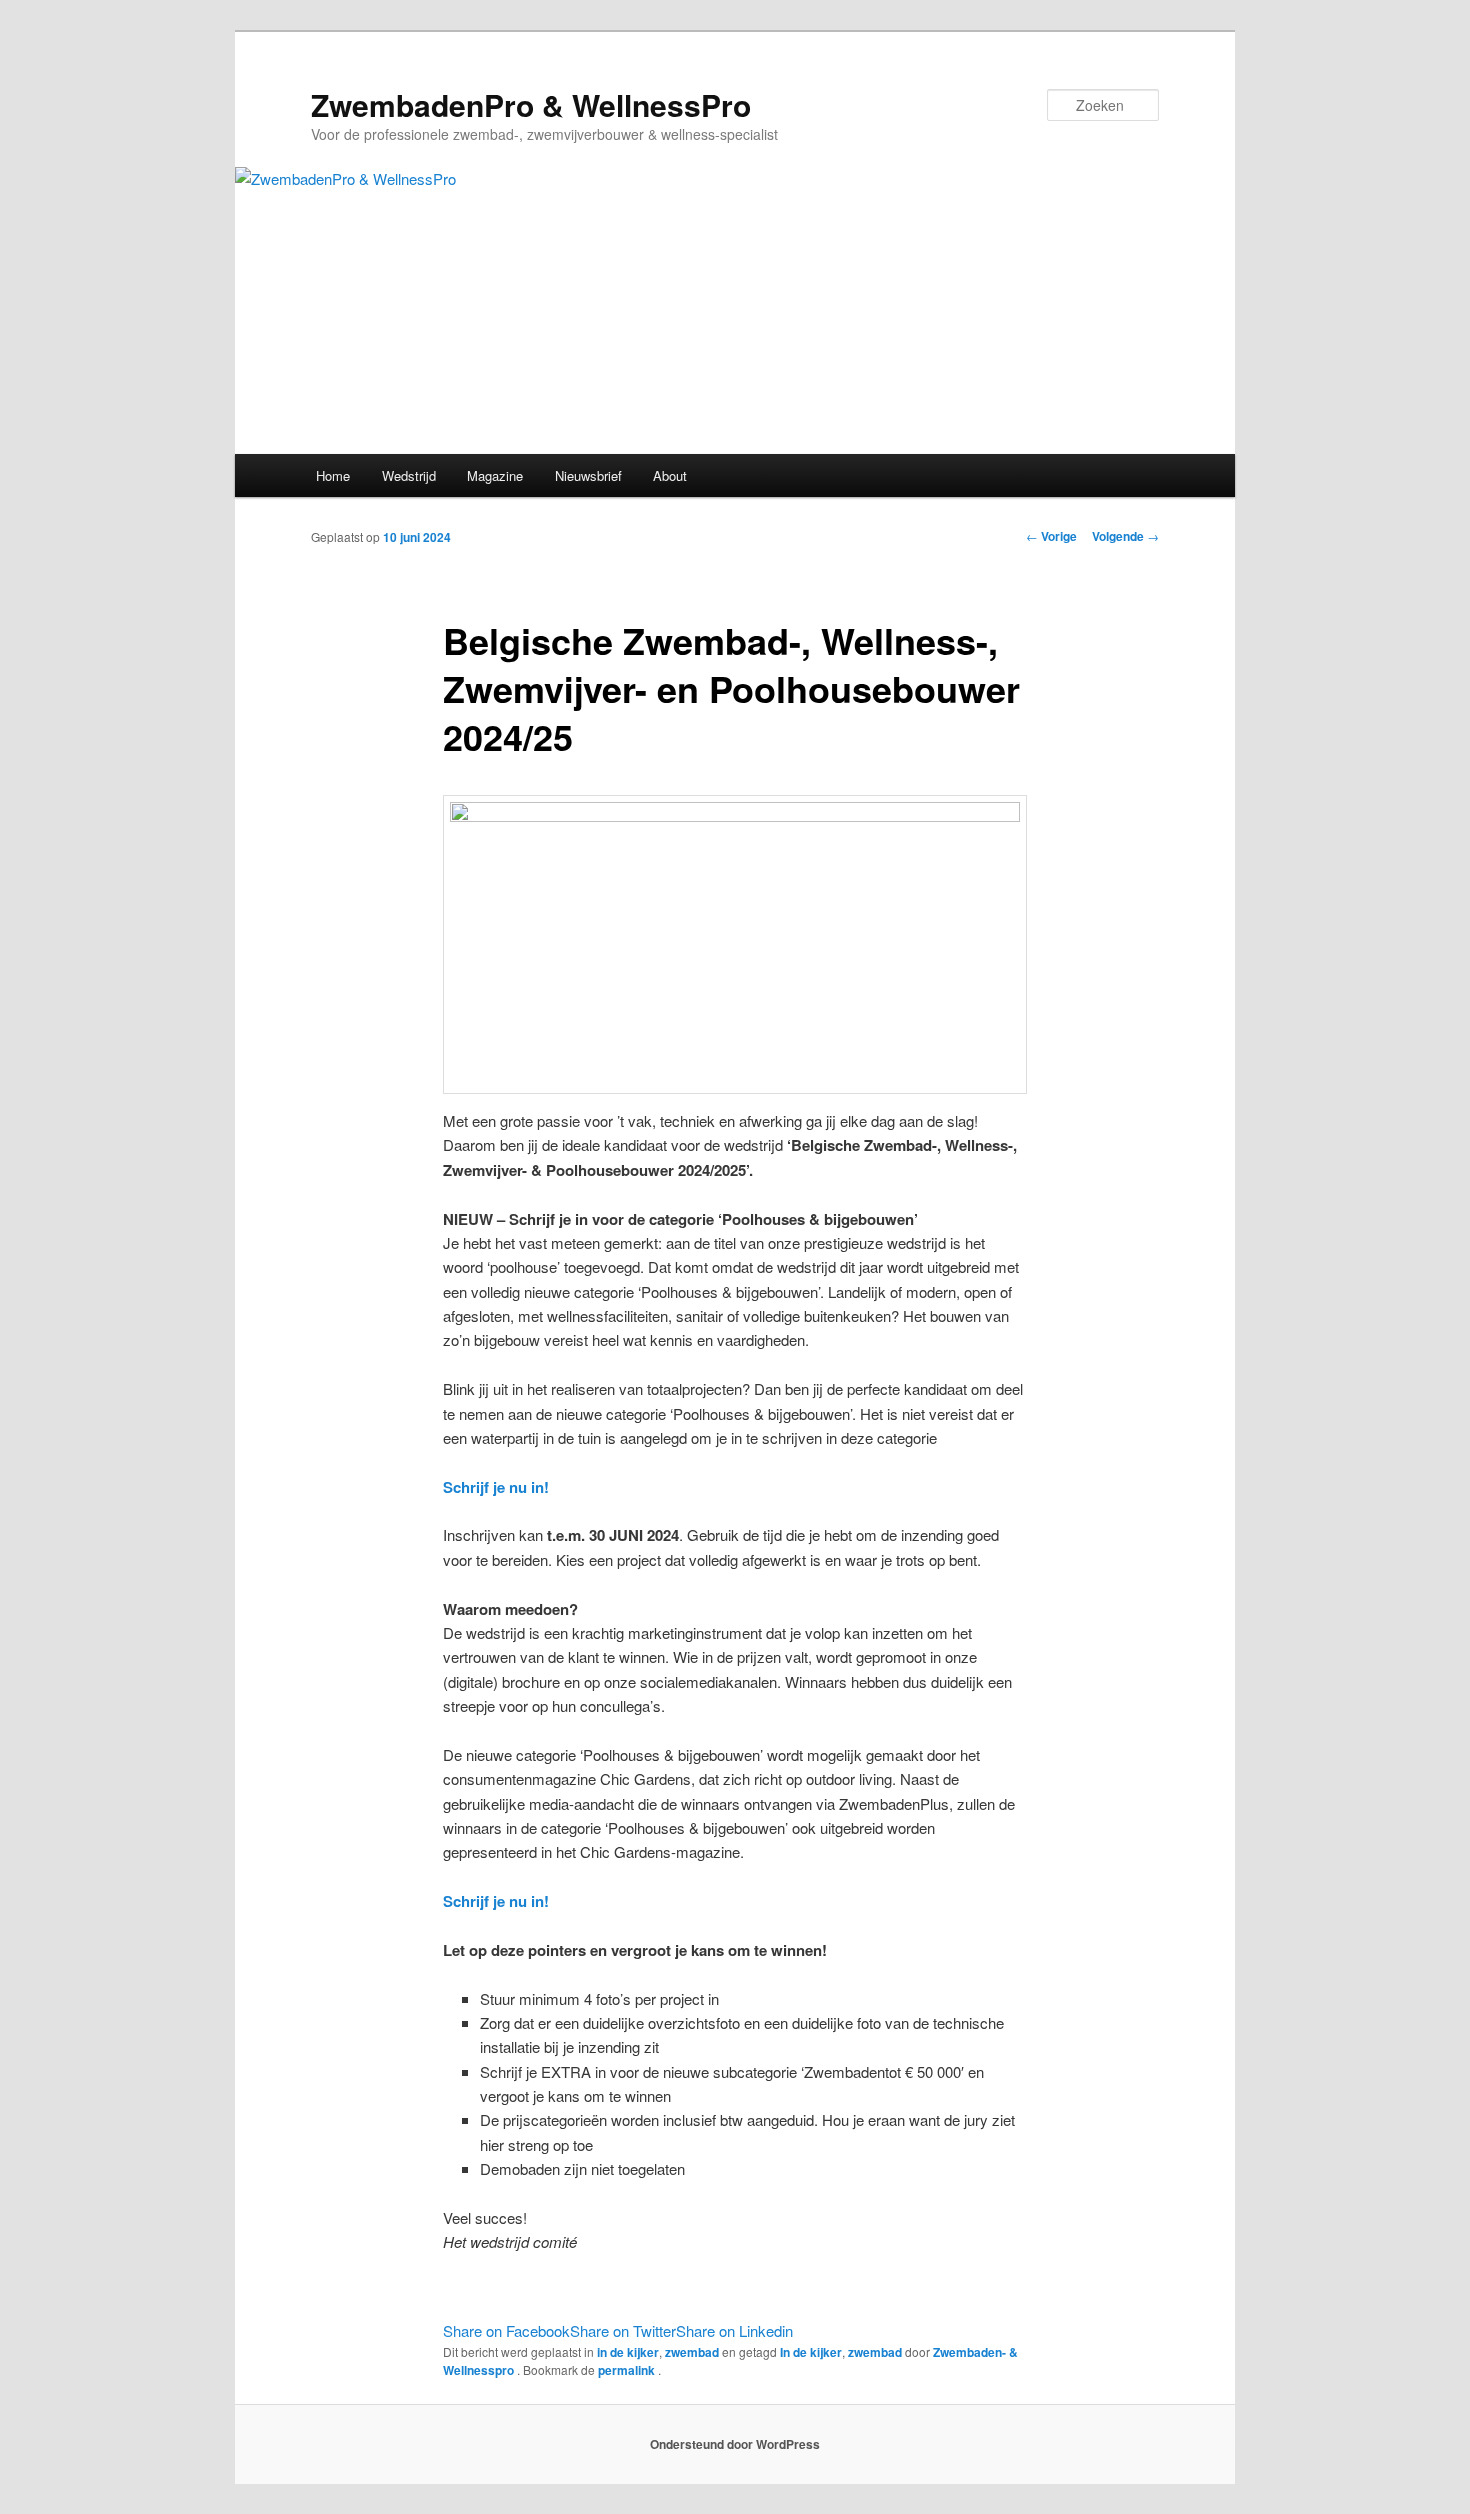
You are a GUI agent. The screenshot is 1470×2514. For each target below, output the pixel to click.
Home (333, 475)
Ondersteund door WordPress (735, 2444)
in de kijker (628, 2352)
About (670, 475)
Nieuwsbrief (588, 475)
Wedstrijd (409, 475)
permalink (628, 2370)
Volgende (1125, 536)
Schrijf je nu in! (496, 1487)
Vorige (1051, 536)
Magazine (495, 475)
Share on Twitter (623, 2330)
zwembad (692, 2352)
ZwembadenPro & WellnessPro (531, 104)
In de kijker (811, 2352)
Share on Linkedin (734, 2330)
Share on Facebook (506, 2330)
